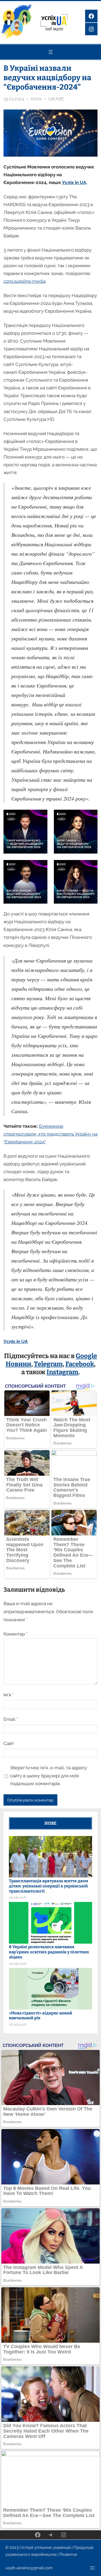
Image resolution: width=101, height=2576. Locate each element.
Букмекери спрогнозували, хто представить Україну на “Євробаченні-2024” (50, 1134)
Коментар (15, 1634)
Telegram (48, 1364)
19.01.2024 (14, 99)
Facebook (80, 1364)
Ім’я (8, 1695)
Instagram (62, 1372)
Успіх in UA (74, 182)
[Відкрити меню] (51, 52)
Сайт (9, 1743)
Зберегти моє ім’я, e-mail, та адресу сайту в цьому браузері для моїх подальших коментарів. (48, 1776)
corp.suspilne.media (25, 281)
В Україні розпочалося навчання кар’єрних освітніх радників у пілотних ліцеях (49, 1952)
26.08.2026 (18, 1897)
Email (11, 1719)
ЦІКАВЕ (56, 99)
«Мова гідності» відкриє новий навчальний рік (41, 2016)
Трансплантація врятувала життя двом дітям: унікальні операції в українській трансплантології (48, 1886)
